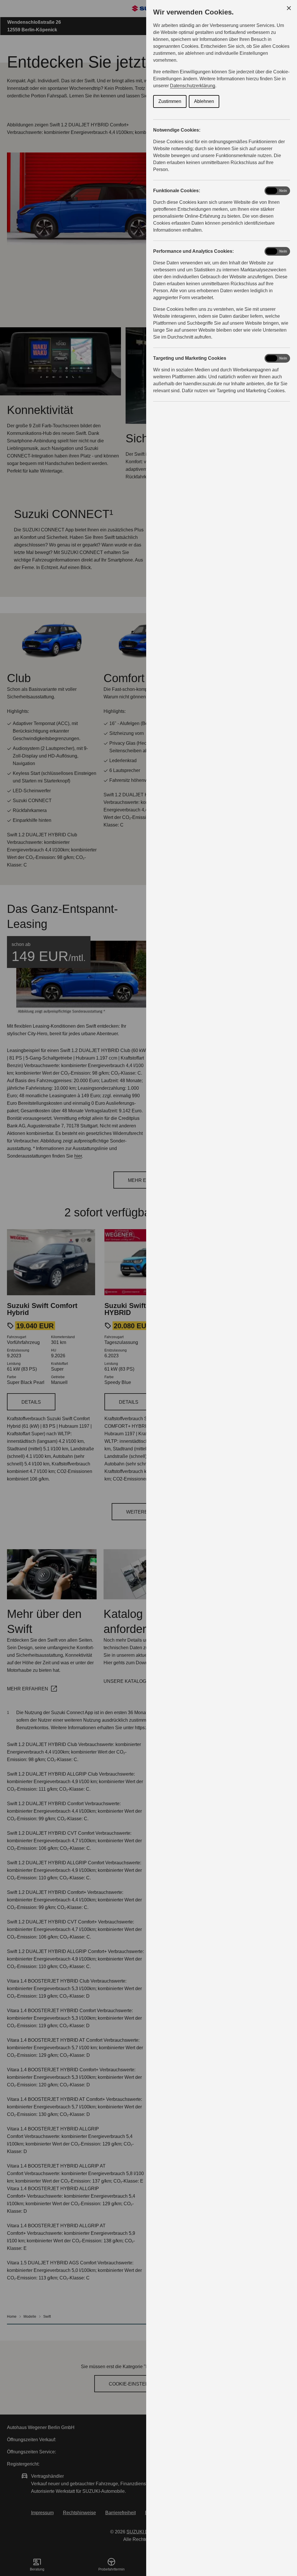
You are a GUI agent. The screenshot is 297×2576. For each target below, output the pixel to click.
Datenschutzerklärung (193, 86)
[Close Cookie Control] (289, 8)
